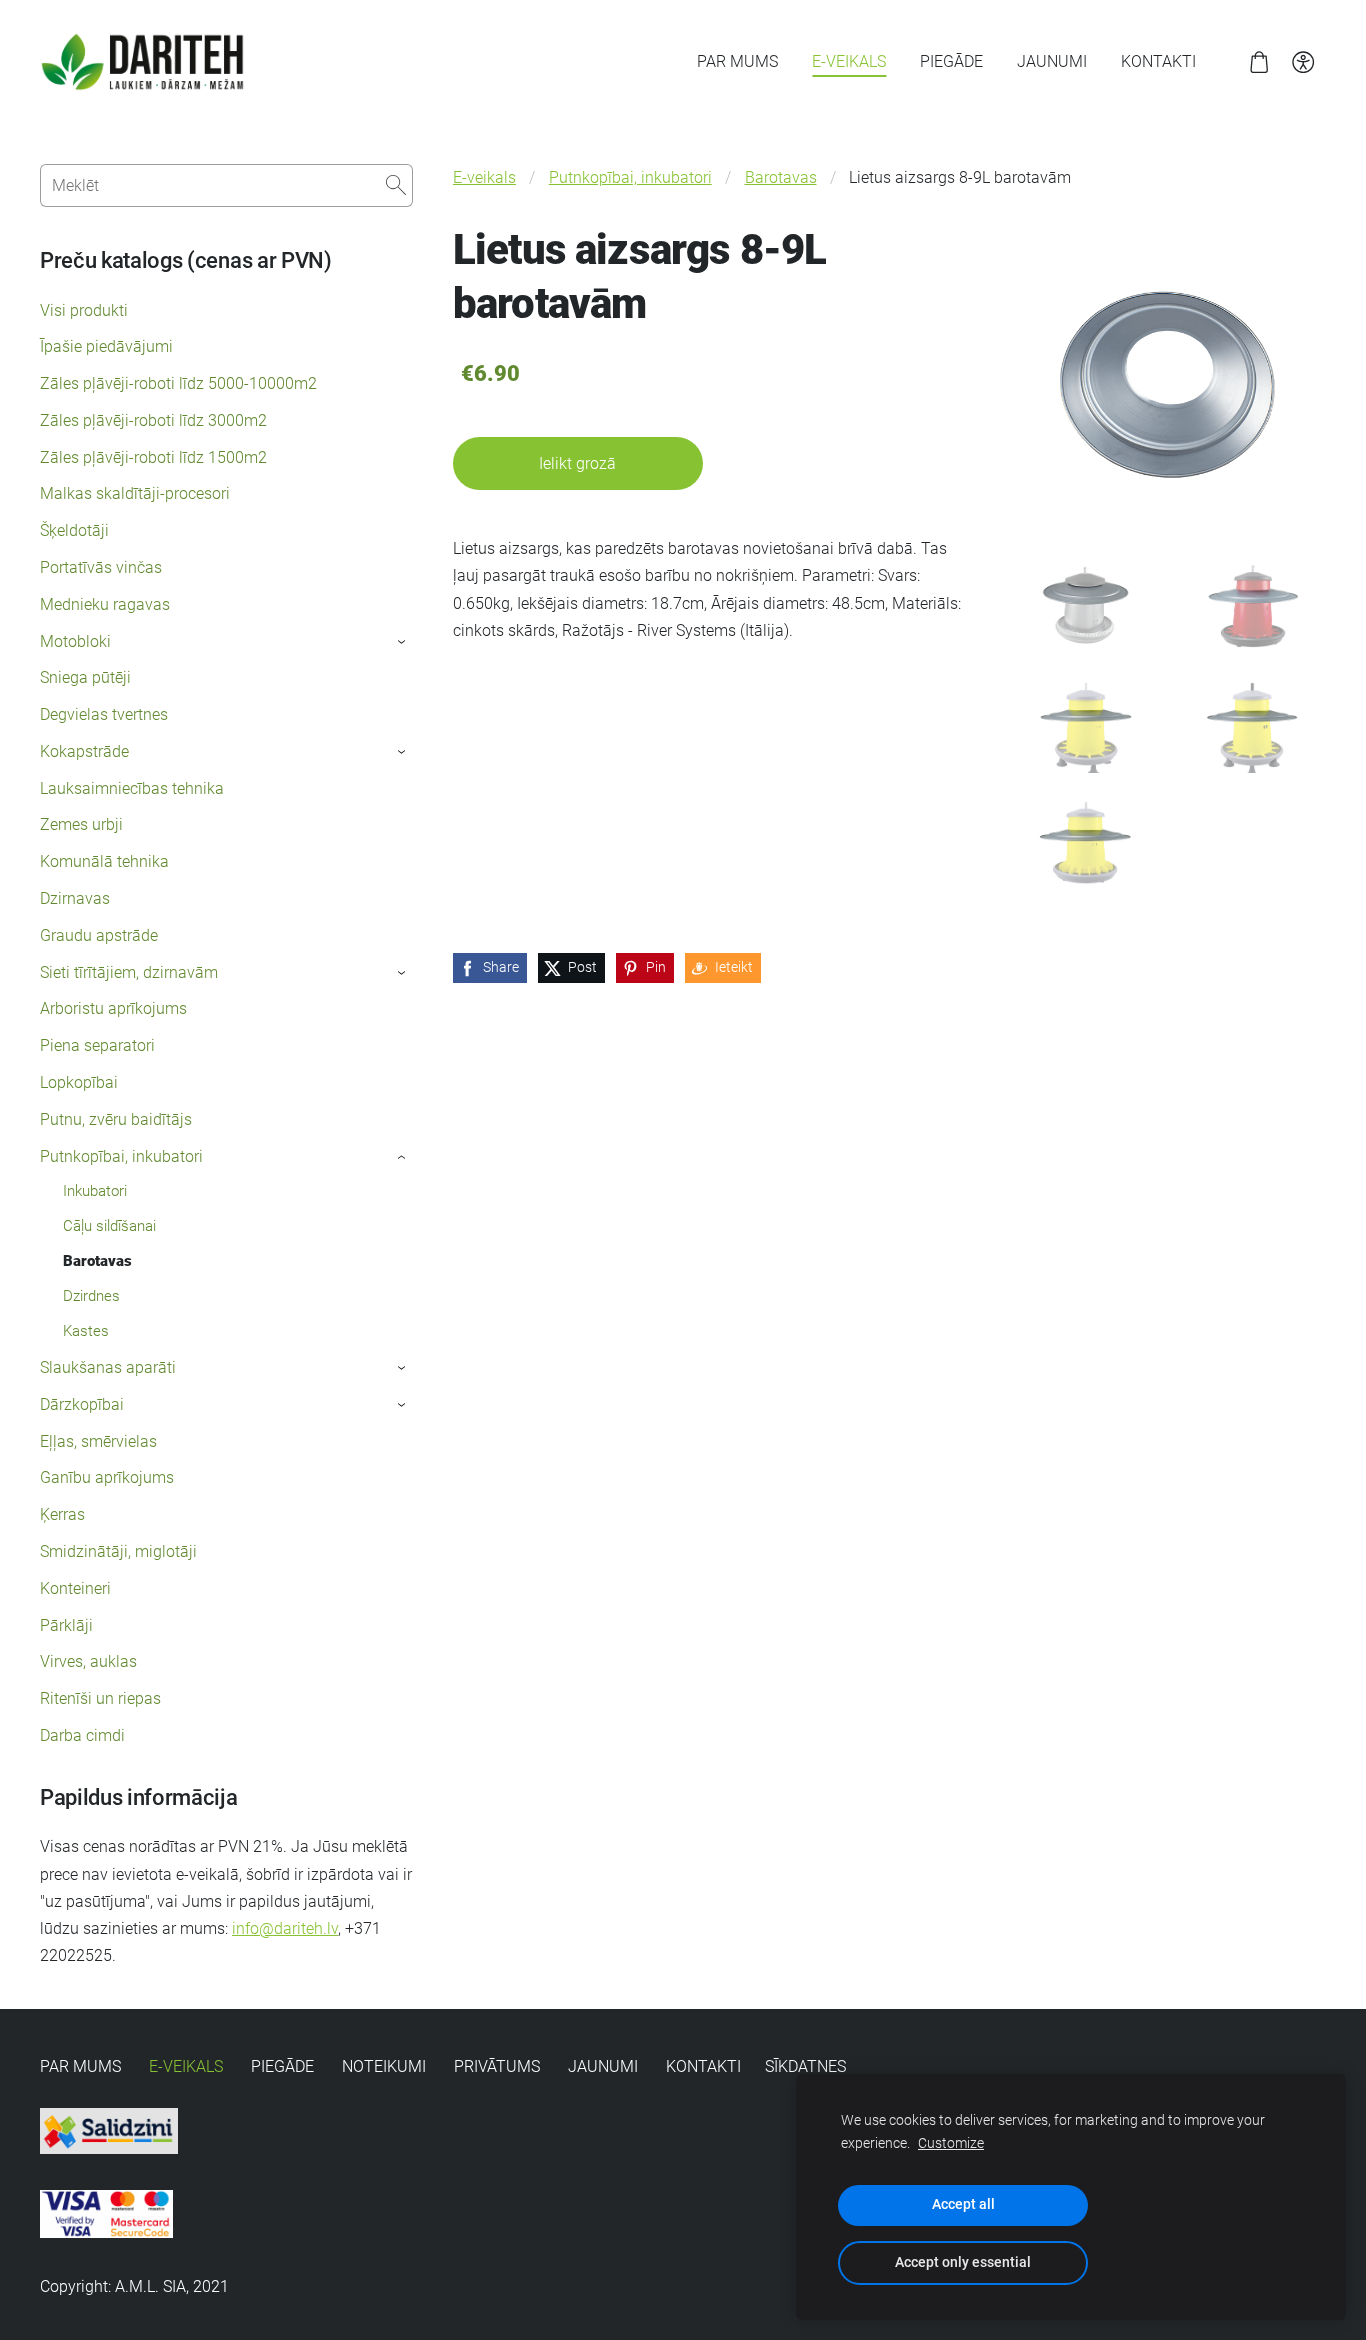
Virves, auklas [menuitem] (88, 1661)
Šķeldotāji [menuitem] (74, 530)
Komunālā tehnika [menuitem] (104, 861)
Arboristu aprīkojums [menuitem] (113, 1008)
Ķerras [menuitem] (62, 1514)
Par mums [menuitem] (737, 61)
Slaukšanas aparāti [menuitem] (108, 1367)
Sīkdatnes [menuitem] (805, 2066)
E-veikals (484, 177)
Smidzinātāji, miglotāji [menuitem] (118, 1551)
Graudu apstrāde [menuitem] (99, 935)
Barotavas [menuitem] (97, 1261)
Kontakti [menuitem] (1158, 61)
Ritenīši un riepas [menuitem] (100, 1698)
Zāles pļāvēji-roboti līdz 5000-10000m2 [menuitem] (178, 383)
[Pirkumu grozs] (1258, 61)
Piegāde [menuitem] (951, 61)
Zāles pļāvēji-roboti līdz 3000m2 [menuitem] (153, 420)
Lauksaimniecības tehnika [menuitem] (132, 788)
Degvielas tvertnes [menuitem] (104, 714)
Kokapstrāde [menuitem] (84, 751)
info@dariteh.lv (285, 1928)
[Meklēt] (396, 185)
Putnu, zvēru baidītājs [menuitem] (116, 1119)
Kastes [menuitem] (86, 1331)
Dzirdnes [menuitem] (91, 1296)
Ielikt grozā (577, 463)
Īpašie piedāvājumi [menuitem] (106, 346)
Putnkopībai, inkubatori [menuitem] (121, 1156)
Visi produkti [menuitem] (84, 310)
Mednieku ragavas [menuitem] (105, 604)
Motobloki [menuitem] (75, 641)
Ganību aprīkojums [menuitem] (107, 1477)
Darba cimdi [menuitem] (82, 1735)
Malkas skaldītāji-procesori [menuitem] (135, 493)
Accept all (963, 2204)
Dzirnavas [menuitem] (75, 898)
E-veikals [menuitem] (849, 61)
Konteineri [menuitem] (75, 1588)
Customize (951, 2143)
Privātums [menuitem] (497, 2066)
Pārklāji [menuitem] (66, 1625)
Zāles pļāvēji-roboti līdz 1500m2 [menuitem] (153, 457)
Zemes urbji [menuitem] (81, 824)
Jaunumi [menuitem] (1052, 61)
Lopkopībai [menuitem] (79, 1082)
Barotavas (781, 177)
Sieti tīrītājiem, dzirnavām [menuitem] (129, 972)
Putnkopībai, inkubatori (630, 177)
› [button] (402, 642)
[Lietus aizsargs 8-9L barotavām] (1085, 606)
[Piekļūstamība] (1303, 61)
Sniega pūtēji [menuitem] (85, 677)
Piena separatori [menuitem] (97, 1045)
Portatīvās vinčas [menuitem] (101, 567)
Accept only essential (963, 2262)
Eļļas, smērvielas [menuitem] (98, 1441)
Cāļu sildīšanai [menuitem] (109, 1226)
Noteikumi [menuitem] (384, 2066)
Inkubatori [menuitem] (95, 1191)
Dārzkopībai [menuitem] (82, 1404)
